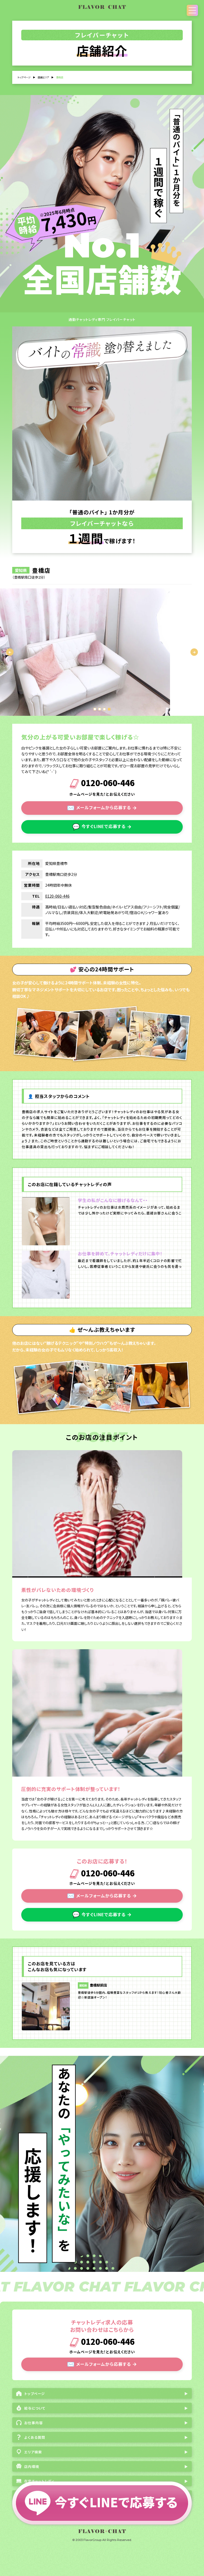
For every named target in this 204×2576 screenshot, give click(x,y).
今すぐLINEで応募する (102, 826)
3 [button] (104, 709)
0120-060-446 (107, 784)
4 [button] (109, 709)
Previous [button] (10, 652)
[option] (102, 652)
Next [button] (194, 652)
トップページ (24, 77)
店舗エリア (43, 77)
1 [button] (95, 709)
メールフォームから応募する (102, 807)
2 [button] (100, 709)
